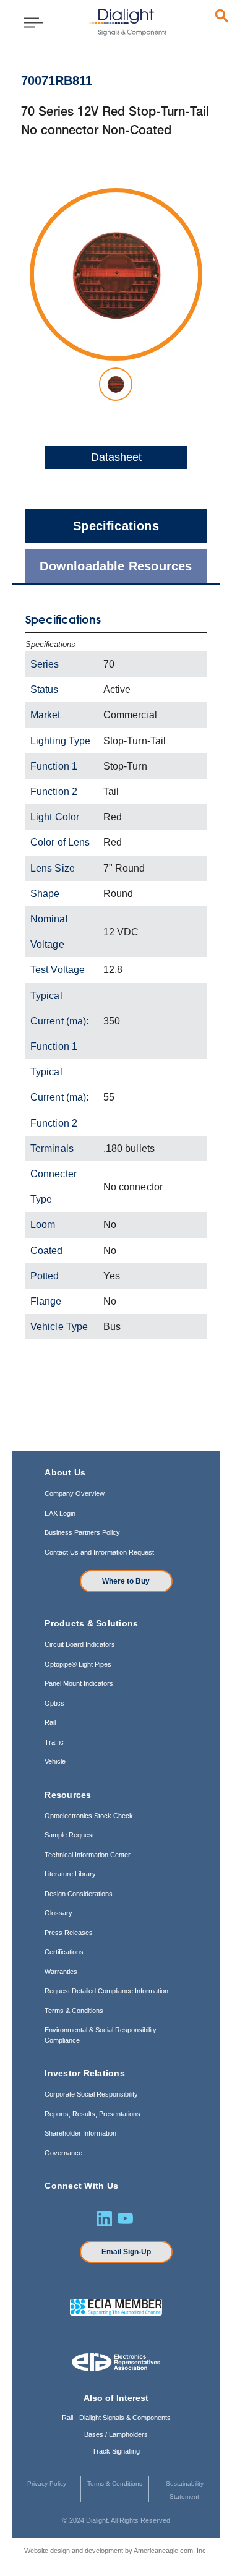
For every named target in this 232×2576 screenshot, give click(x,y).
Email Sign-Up (126, 2252)
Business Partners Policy (82, 1532)
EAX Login (60, 1513)
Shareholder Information (80, 2133)
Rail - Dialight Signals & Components (116, 2418)
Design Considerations (79, 1894)
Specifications (116, 526)
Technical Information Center (88, 1855)
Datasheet (116, 457)
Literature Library (70, 1874)
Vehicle (55, 1761)
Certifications (64, 1952)
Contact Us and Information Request (99, 1552)
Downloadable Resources (116, 566)
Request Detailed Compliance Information (106, 1991)
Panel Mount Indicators (79, 1683)
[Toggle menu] (29, 22)
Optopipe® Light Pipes (78, 1664)
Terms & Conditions (74, 2011)
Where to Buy (126, 1581)
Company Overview (75, 1493)
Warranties (61, 1972)
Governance (63, 2153)
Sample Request (69, 1835)
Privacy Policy (47, 2484)
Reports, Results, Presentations (92, 2114)
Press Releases (69, 1933)
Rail (50, 1722)
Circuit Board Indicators (80, 1644)
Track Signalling (116, 2451)
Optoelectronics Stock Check (89, 1816)
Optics (54, 1703)
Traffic (54, 1742)
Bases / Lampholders (116, 2434)
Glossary (58, 1913)
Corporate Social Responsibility (91, 2094)
